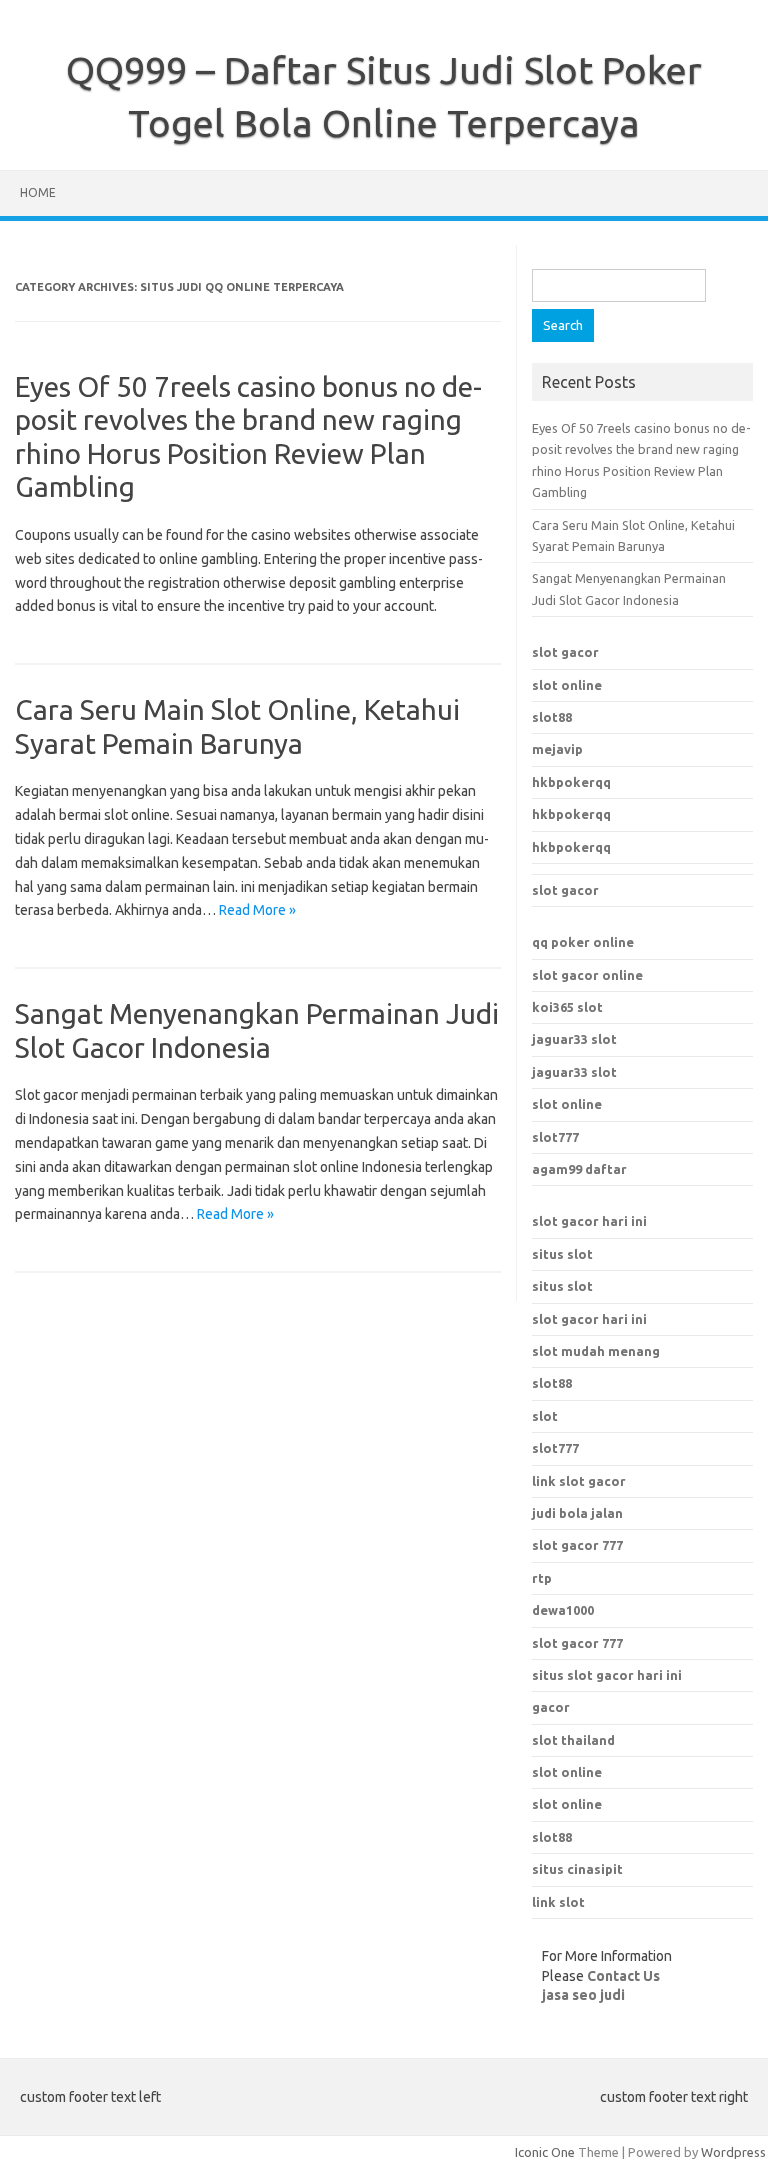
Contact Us (623, 1976)
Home (38, 192)
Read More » (257, 910)
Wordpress (733, 2152)
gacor (551, 1707)
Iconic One (545, 2152)
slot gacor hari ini (589, 1221)
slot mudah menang (596, 1351)
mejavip (557, 749)
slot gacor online (587, 975)
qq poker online (583, 942)
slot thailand (573, 1740)
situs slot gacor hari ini (607, 1675)
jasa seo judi (583, 1995)
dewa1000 (563, 1610)
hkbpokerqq (571, 782)
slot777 (555, 1137)
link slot (558, 1902)
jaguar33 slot (574, 1039)
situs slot (562, 1254)
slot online (567, 685)
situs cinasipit (577, 1869)
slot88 (552, 717)
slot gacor (565, 652)
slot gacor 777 (577, 1643)
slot (545, 1416)
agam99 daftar (579, 1169)
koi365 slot (567, 1007)
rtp (542, 1578)
